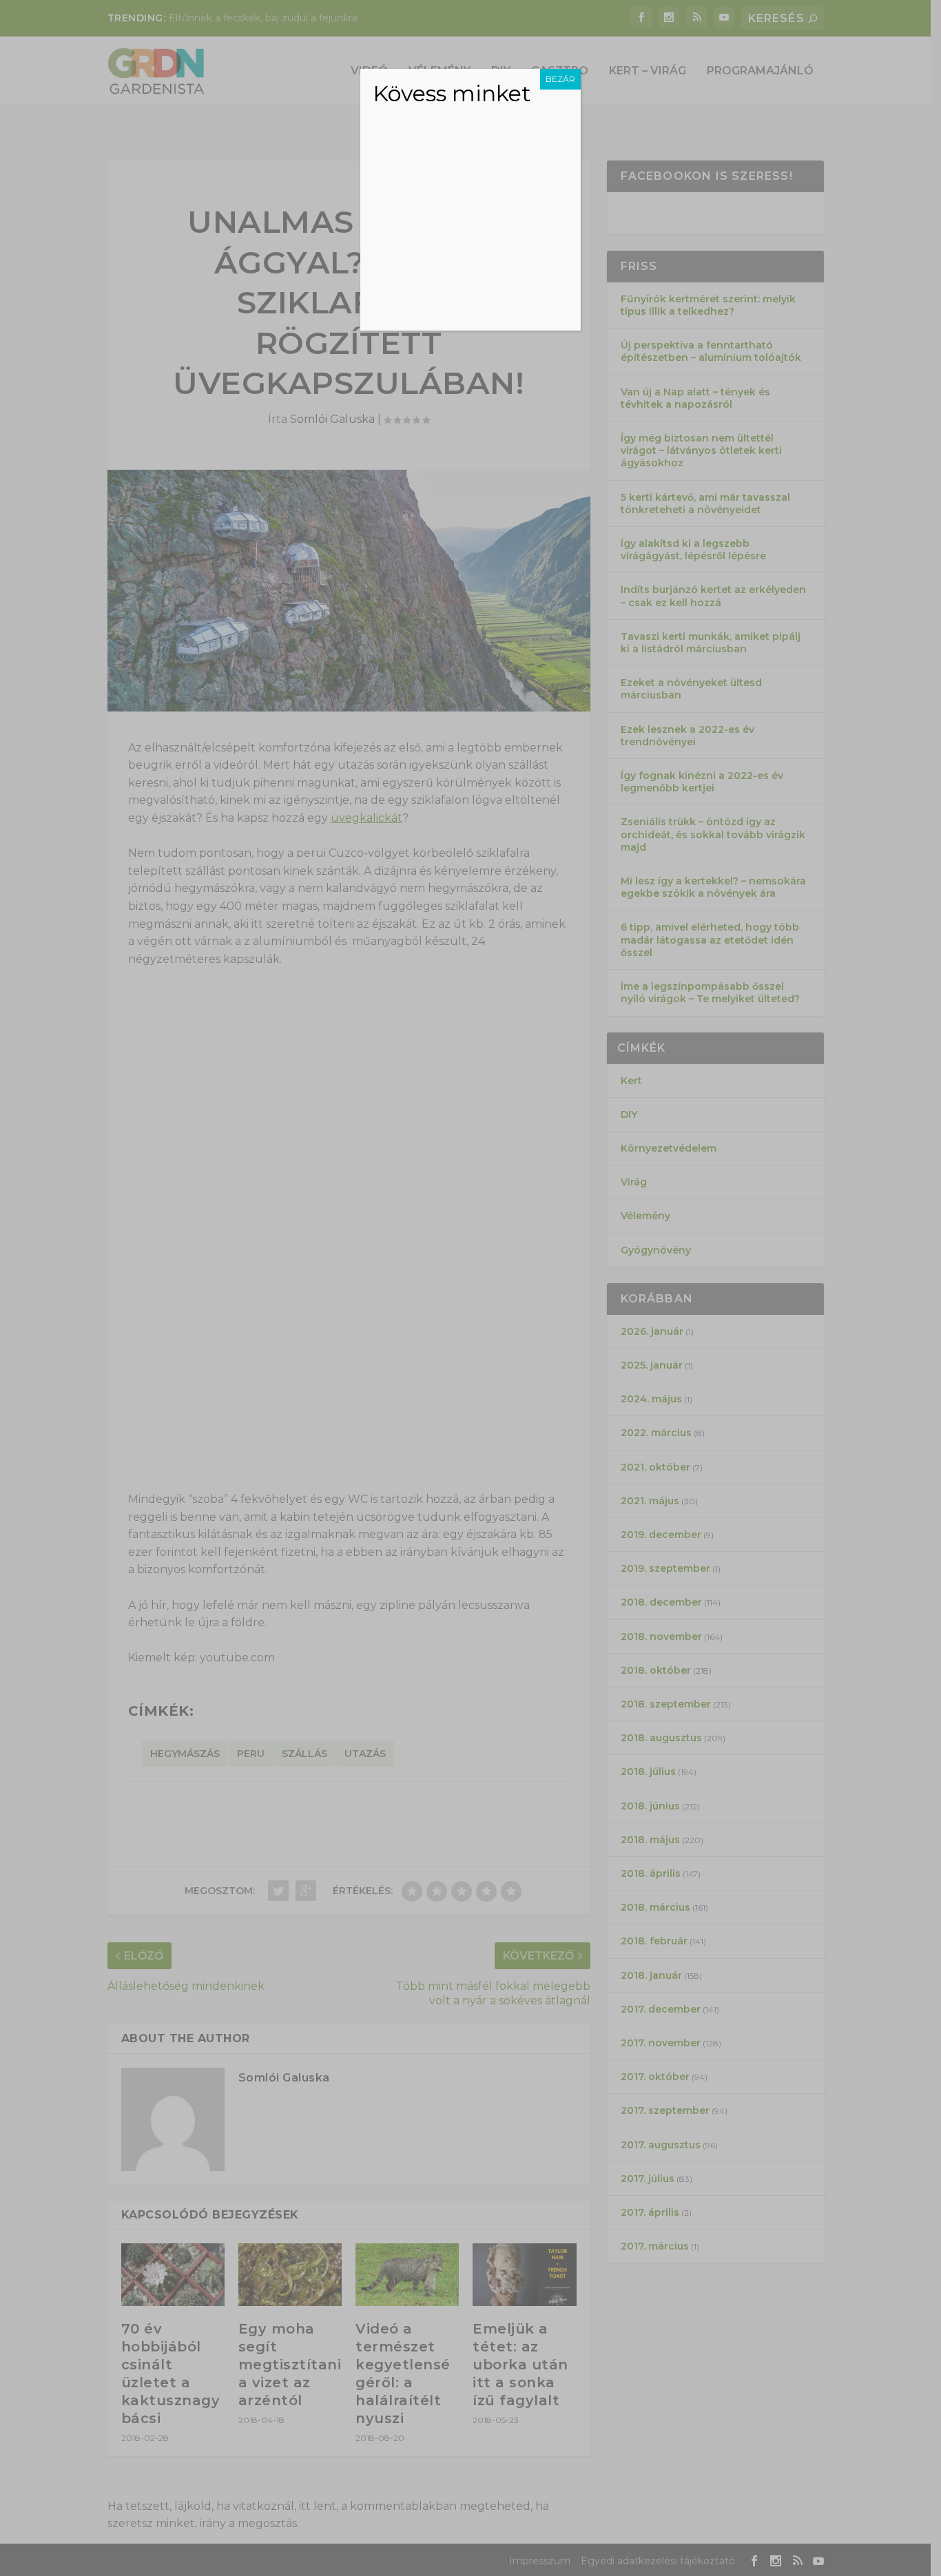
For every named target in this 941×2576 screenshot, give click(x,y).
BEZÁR (560, 79)
